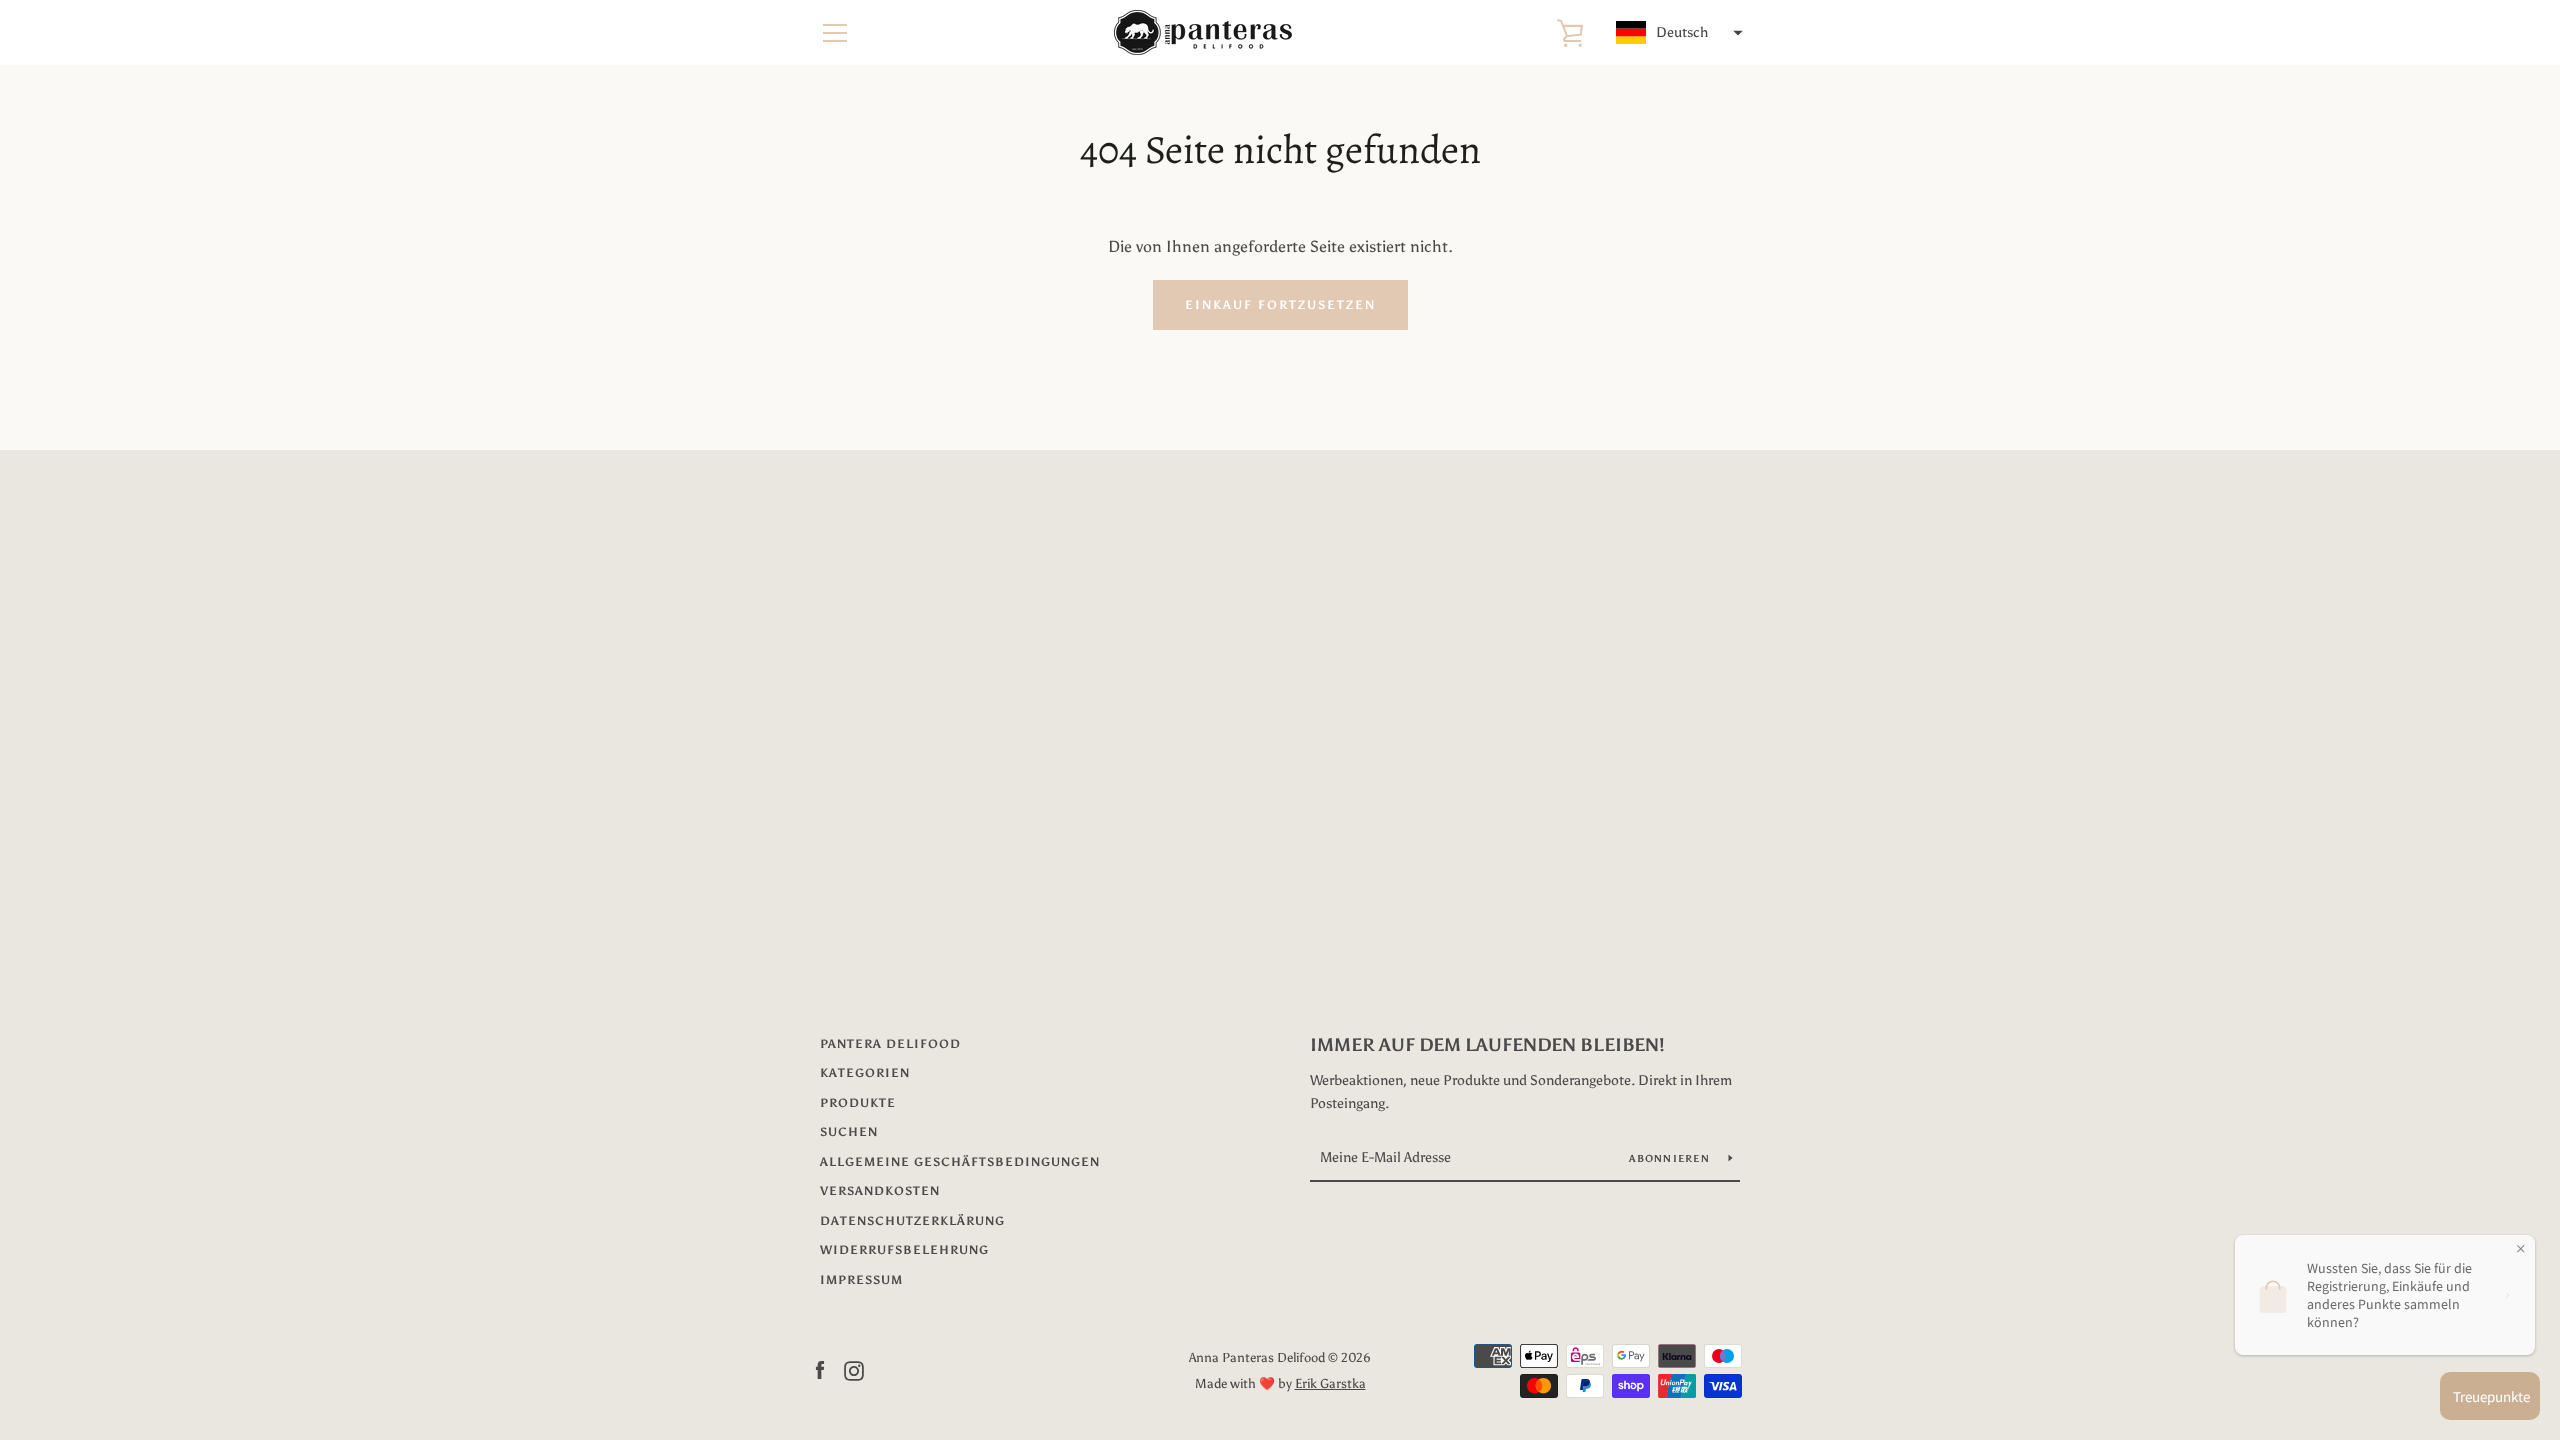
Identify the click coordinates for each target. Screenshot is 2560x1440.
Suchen (849, 1132)
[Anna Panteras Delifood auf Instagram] (854, 1369)
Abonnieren (1671, 1159)
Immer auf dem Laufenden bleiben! (1487, 1045)
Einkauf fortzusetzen (1280, 305)
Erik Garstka (1330, 1383)
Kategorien (865, 1073)
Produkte (858, 1103)
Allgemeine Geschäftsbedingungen (960, 1162)
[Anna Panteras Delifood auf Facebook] (820, 1369)
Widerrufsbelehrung (904, 1250)
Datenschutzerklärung (912, 1221)
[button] (1677, 33)
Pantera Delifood (890, 1044)
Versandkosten (880, 1191)
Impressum (861, 1280)
